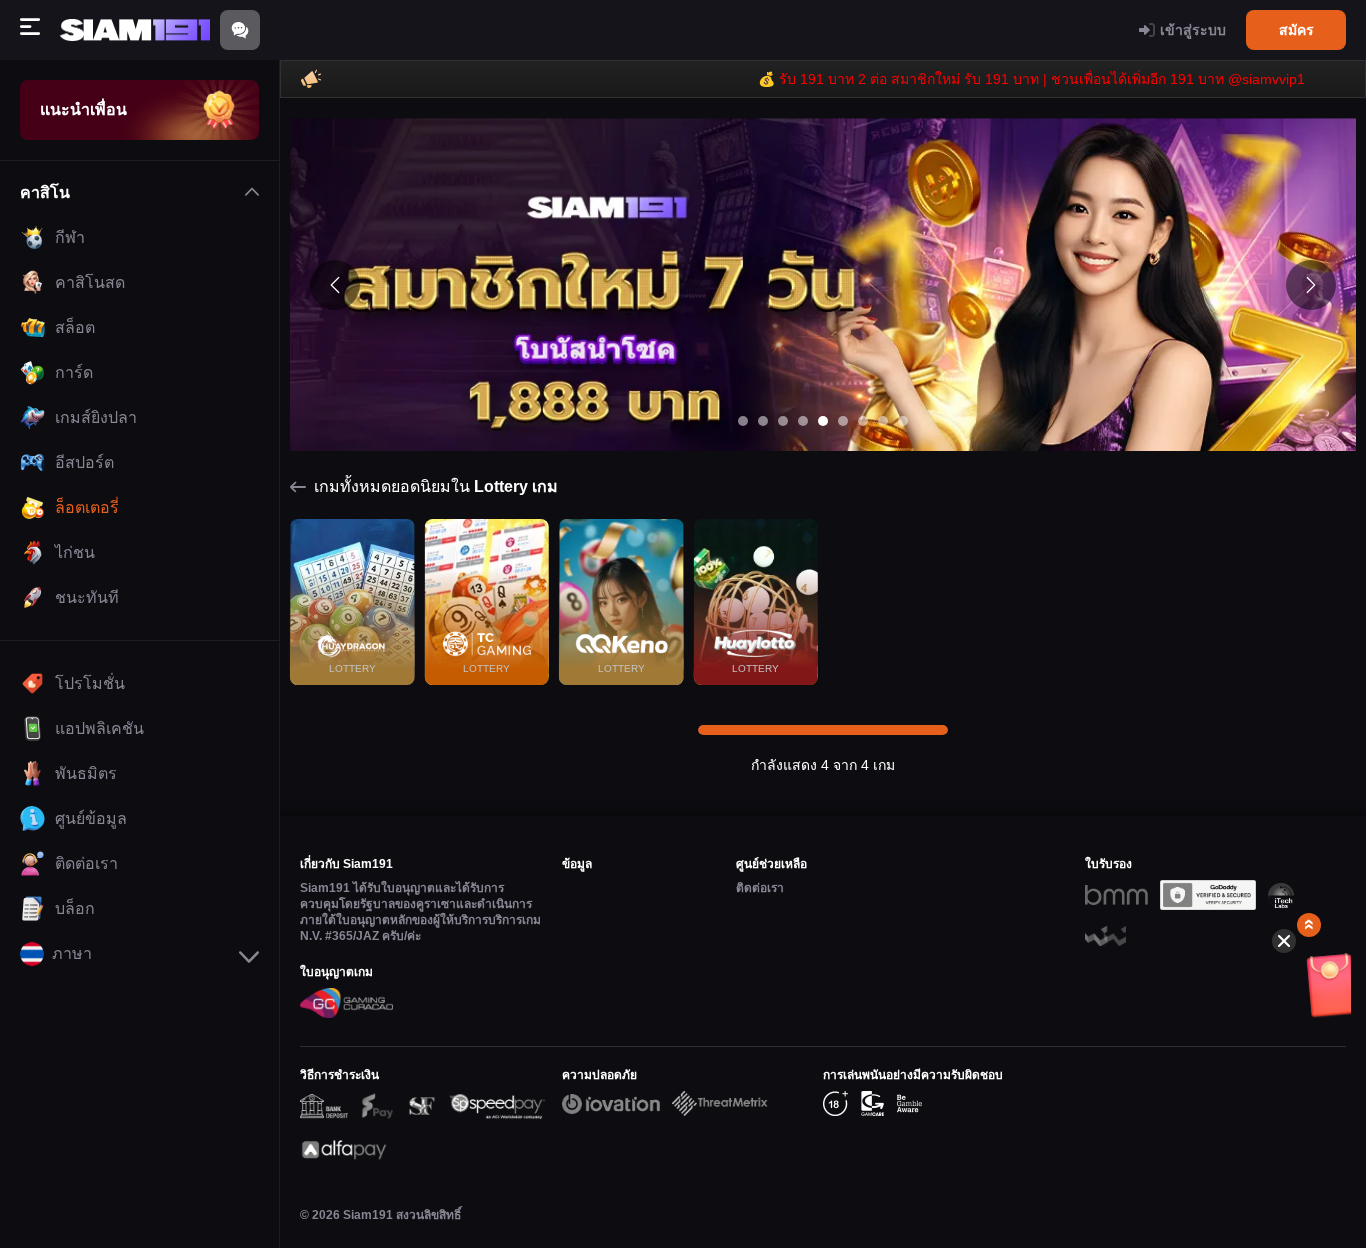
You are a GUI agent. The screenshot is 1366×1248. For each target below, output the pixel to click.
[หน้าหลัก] (135, 30)
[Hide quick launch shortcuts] (1284, 941)
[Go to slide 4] (803, 421)
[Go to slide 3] (783, 421)
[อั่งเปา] (1310, 991)
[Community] (240, 30)
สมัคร (1296, 30)
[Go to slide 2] (763, 421)
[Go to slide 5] (823, 421)
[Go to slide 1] (743, 421)
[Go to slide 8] (883, 421)
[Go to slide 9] (903, 421)
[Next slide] (1311, 285)
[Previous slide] (335, 285)
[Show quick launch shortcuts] (1309, 925)
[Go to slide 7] (863, 421)
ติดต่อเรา (760, 888)
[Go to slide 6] (843, 421)
